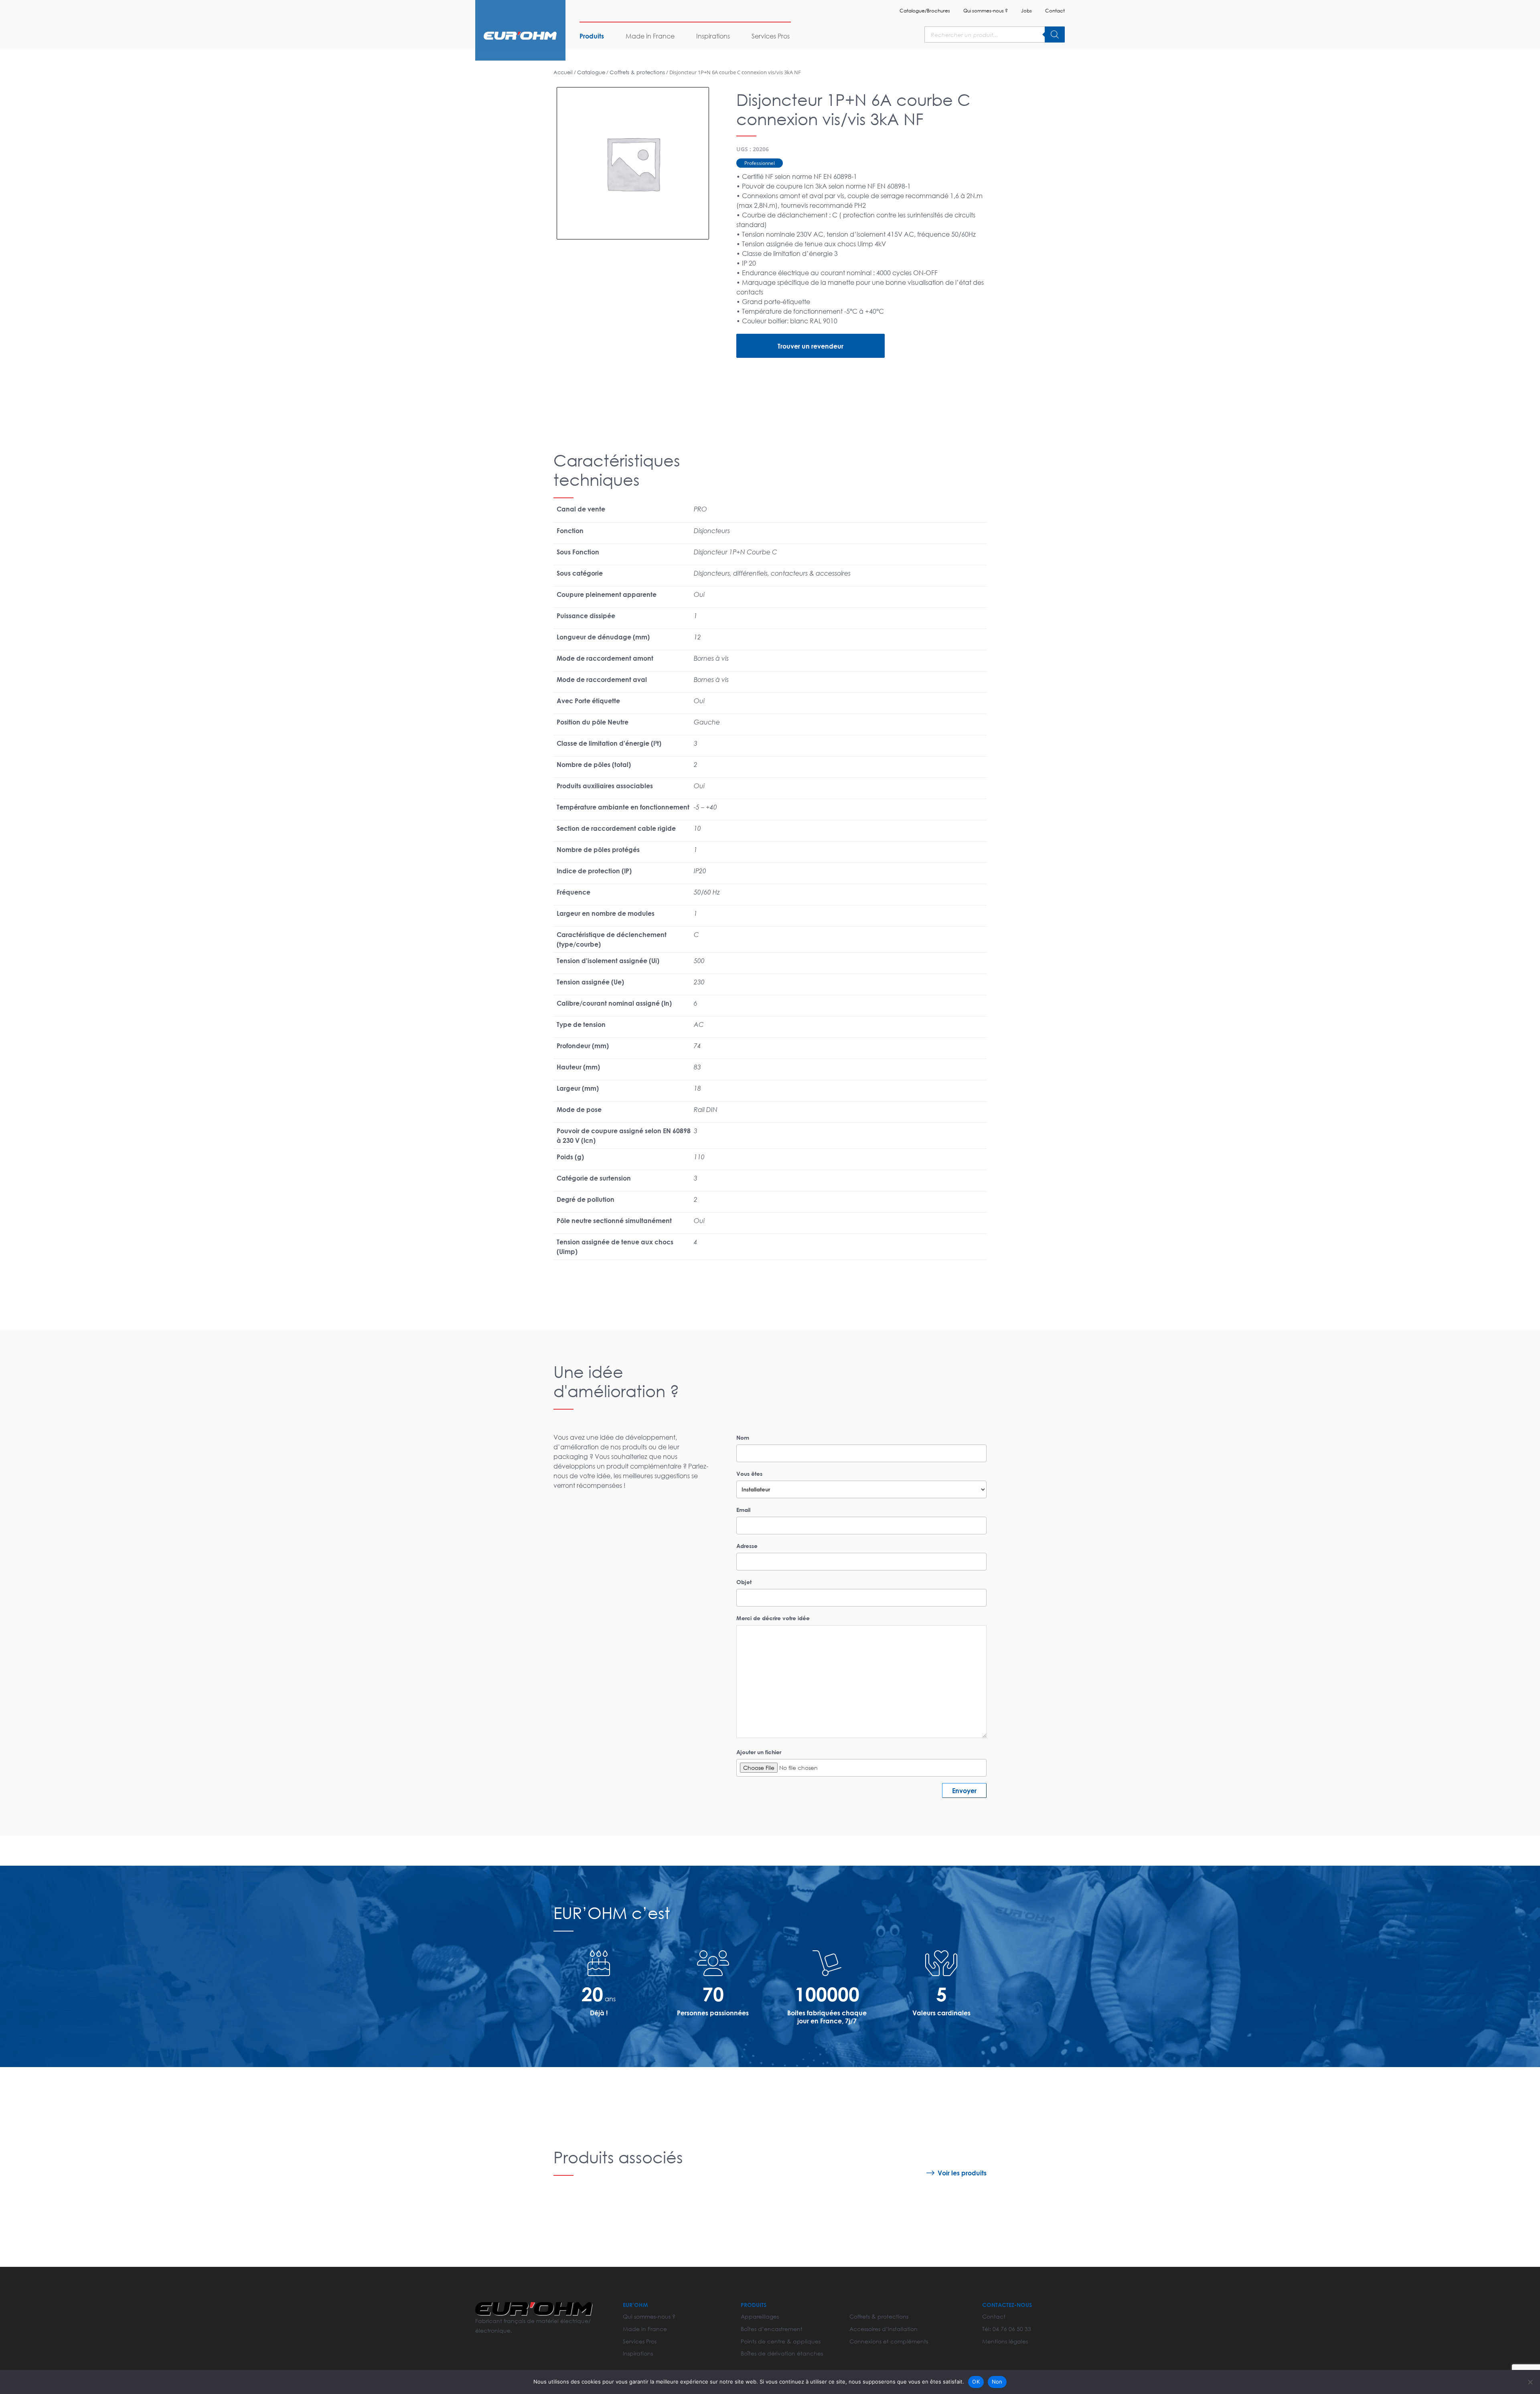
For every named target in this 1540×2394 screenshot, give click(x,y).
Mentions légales (1005, 2341)
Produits (592, 36)
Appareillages (760, 2316)
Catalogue (591, 72)
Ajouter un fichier (759, 1752)
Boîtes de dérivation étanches (782, 2353)
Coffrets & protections (637, 72)
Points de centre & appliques (781, 2341)
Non (997, 2382)
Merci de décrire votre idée (773, 1618)
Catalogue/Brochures (925, 11)
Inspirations (713, 36)
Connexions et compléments (889, 2341)
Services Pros (771, 36)
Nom (743, 1437)
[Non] (1530, 2382)
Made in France (650, 36)
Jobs (1026, 11)
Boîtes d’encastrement (772, 2329)
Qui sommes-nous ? (986, 11)
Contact (1055, 11)
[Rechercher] (1055, 34)
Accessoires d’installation (883, 2329)
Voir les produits (962, 2173)
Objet (744, 1582)
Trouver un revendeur (811, 346)
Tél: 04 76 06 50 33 (1007, 2329)
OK (976, 2382)
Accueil (563, 72)
